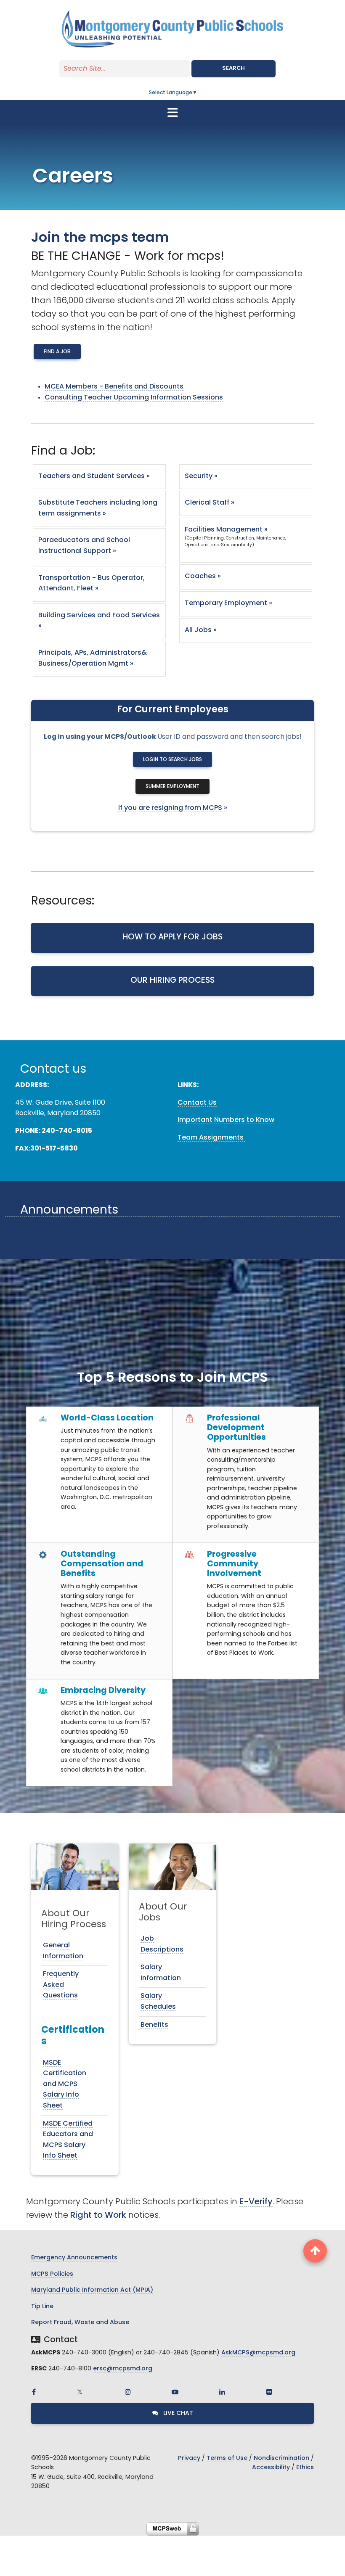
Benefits (154, 2025)
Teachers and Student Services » (94, 476)
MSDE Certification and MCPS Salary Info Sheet (65, 2084)
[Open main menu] (172, 113)
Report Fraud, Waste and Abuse (80, 2323)
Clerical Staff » (210, 503)
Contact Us (197, 1103)
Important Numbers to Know (226, 1120)
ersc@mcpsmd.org (123, 2369)
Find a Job (57, 352)
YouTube (175, 2392)
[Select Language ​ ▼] (198, 93)
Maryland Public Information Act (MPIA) (92, 2290)
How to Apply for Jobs (172, 938)
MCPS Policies (52, 2274)
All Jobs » (201, 630)
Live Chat (177, 2413)
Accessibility (271, 2468)
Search (234, 68)
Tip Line (42, 2307)
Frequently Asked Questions (61, 1985)
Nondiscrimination (281, 2458)
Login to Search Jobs (172, 760)
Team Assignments (211, 1138)
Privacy (189, 2458)
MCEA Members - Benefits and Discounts (114, 387)
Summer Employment (172, 787)
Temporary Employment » (228, 603)
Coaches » (203, 577)
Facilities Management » (226, 530)
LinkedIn (222, 2392)
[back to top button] (315, 2251)
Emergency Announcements (74, 2258)
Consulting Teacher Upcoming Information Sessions (134, 398)
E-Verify (256, 2202)
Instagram (128, 2392)
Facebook (34, 2392)
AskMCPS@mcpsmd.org (258, 2353)
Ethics (305, 2468)
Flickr (269, 2392)
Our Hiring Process (172, 981)
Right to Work (98, 2216)
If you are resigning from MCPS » (173, 808)
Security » (201, 476)
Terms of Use (227, 2458)
